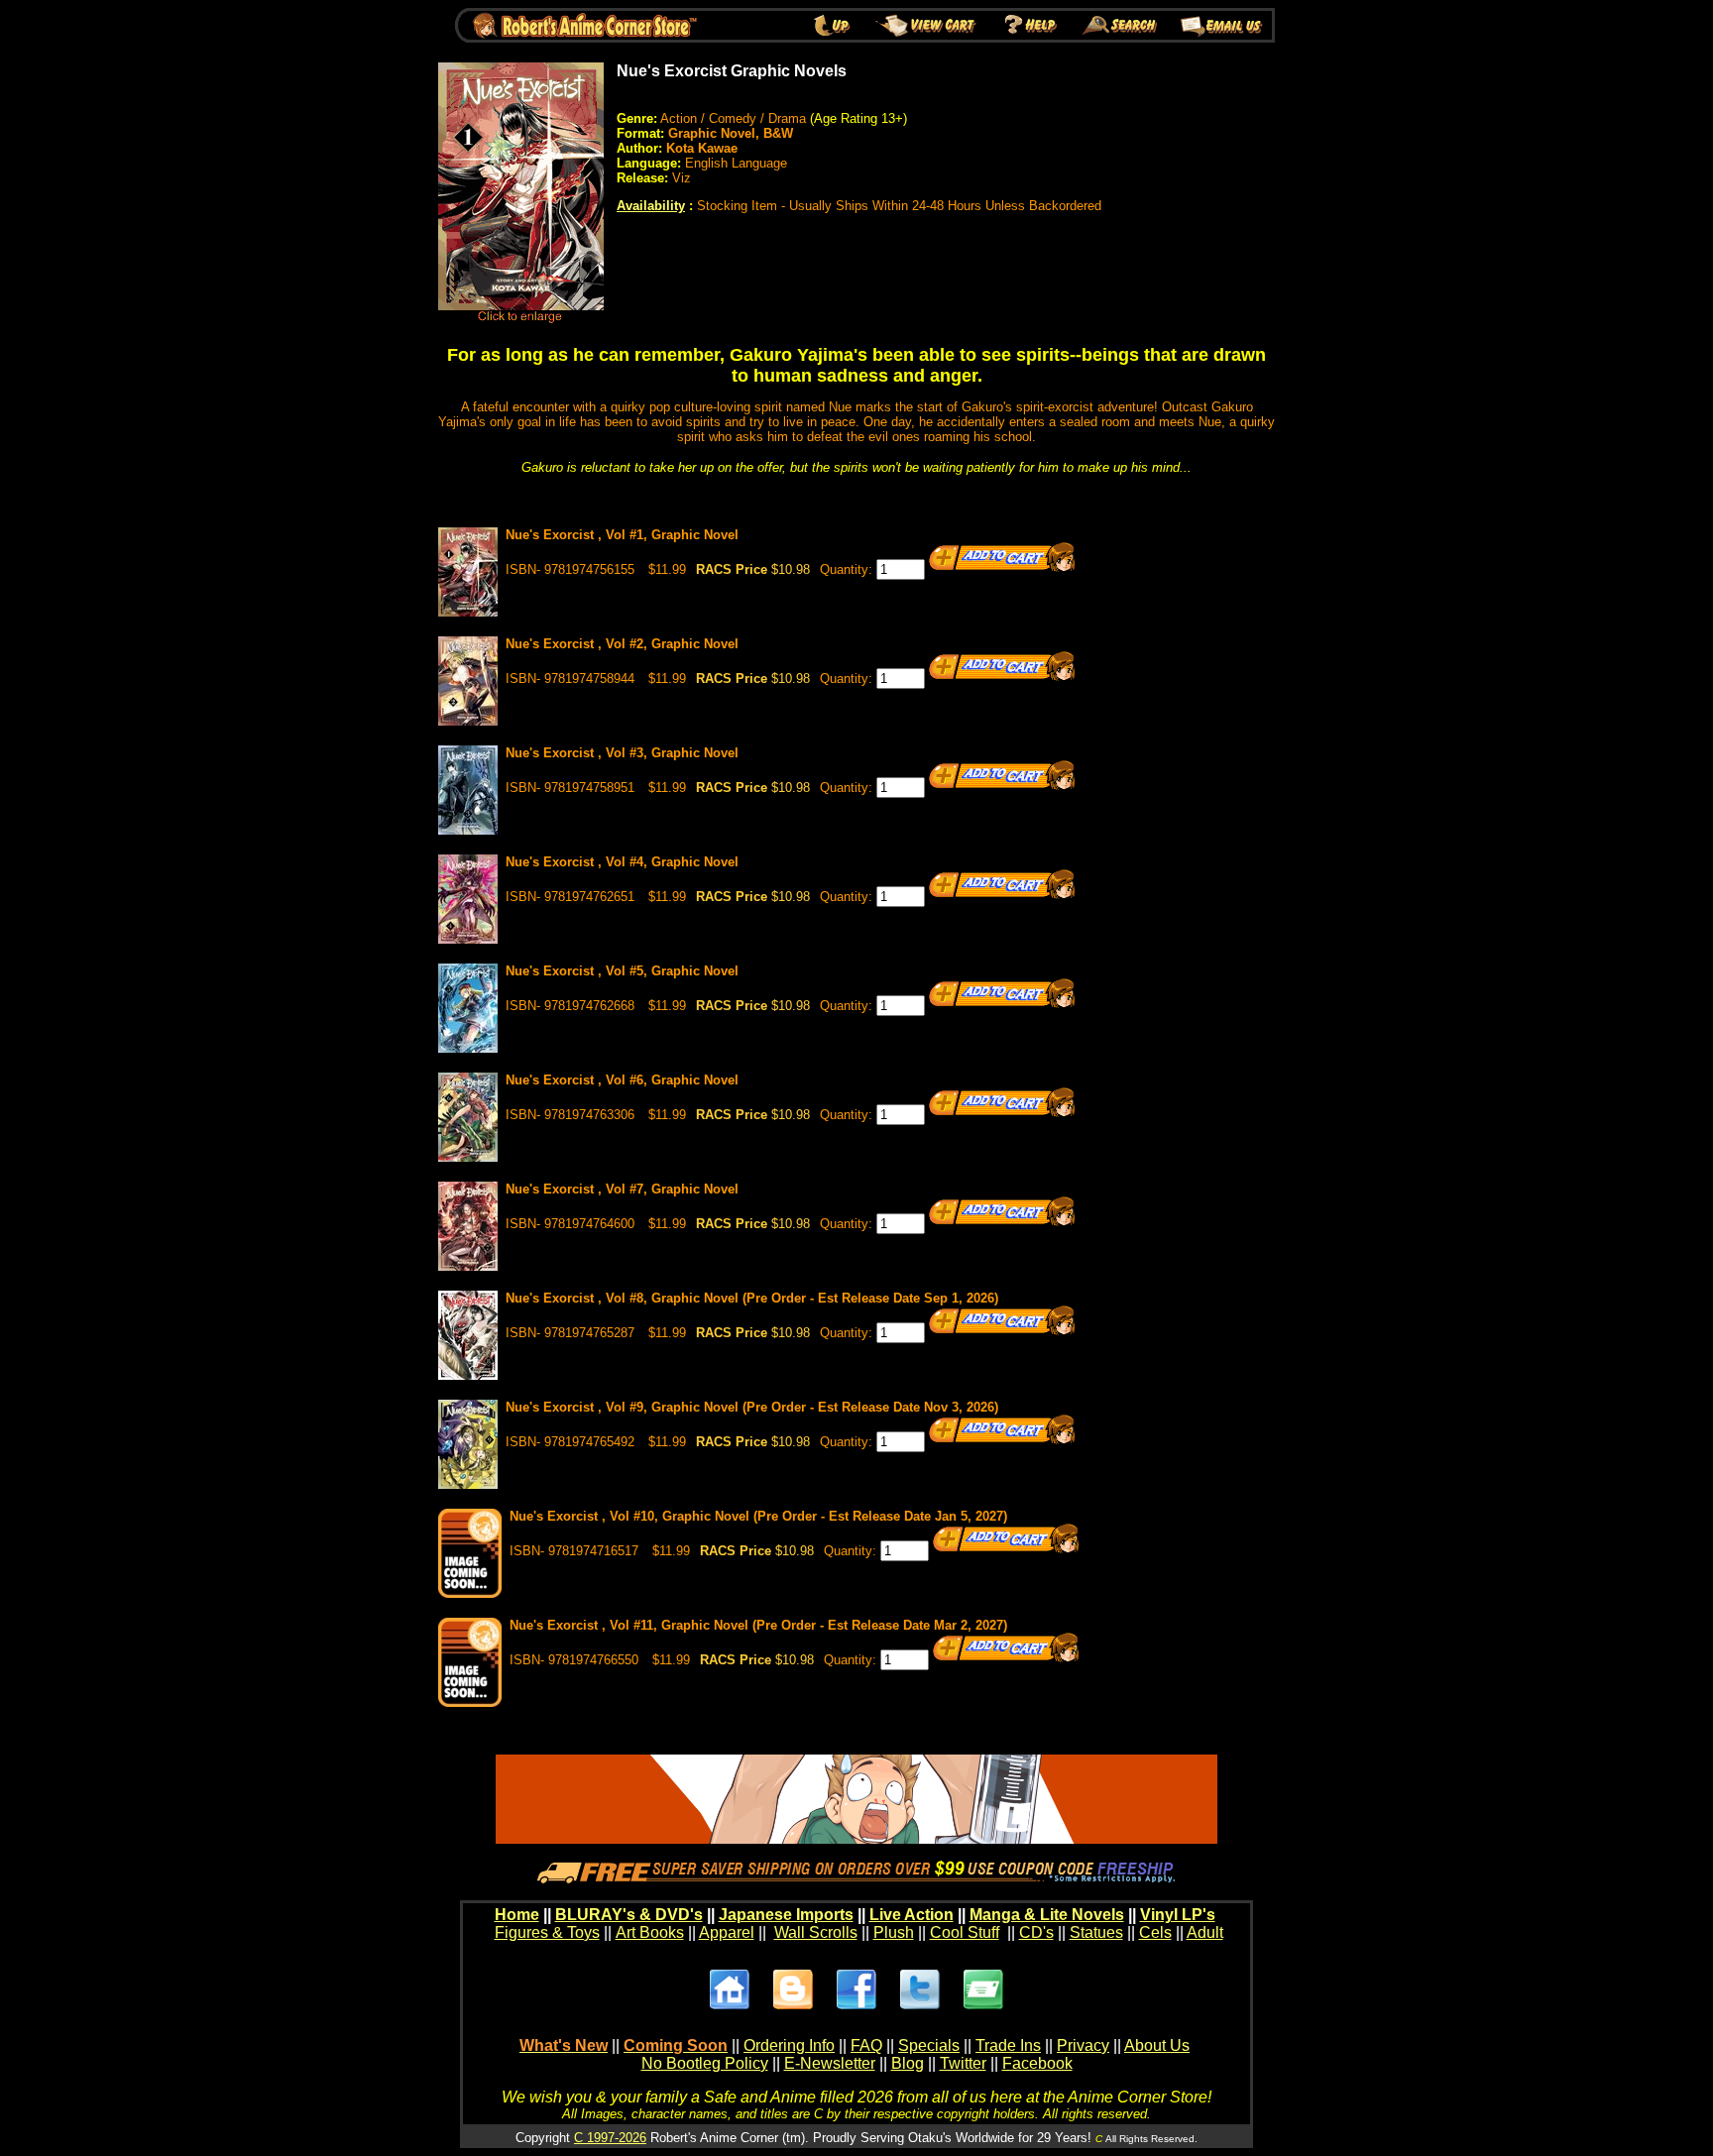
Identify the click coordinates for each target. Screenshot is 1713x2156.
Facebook (1037, 2063)
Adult (1205, 1932)
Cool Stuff (965, 1932)
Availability (651, 206)
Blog (908, 2063)
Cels (1155, 1932)
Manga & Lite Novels (1047, 1915)
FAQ (866, 2045)
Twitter (963, 2063)
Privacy (1083, 2045)
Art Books (650, 1932)
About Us (1157, 2045)
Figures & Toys (547, 1932)
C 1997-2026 (610, 2138)
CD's (1036, 1932)
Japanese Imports (786, 1915)
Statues (1096, 1932)
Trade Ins (1008, 2045)
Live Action (912, 1915)
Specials (929, 2045)
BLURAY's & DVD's (629, 1915)
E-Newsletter (830, 2063)
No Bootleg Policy (705, 2063)
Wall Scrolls (816, 1932)
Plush (894, 1932)
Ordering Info (789, 2045)
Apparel (727, 1932)
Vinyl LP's (1178, 1915)
